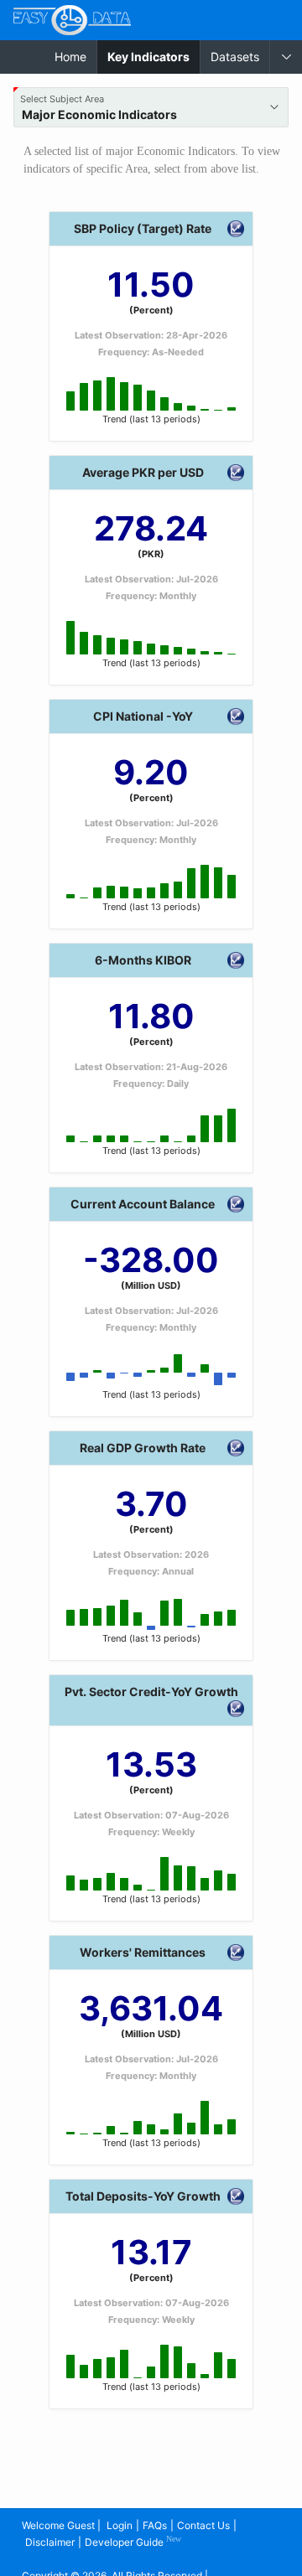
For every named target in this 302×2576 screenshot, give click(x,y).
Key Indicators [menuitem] (154, 56)
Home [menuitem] (70, 57)
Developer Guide (133, 2541)
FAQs (155, 2525)
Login (120, 2525)
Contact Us (203, 2525)
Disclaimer (50, 2542)
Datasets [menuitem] (235, 57)
